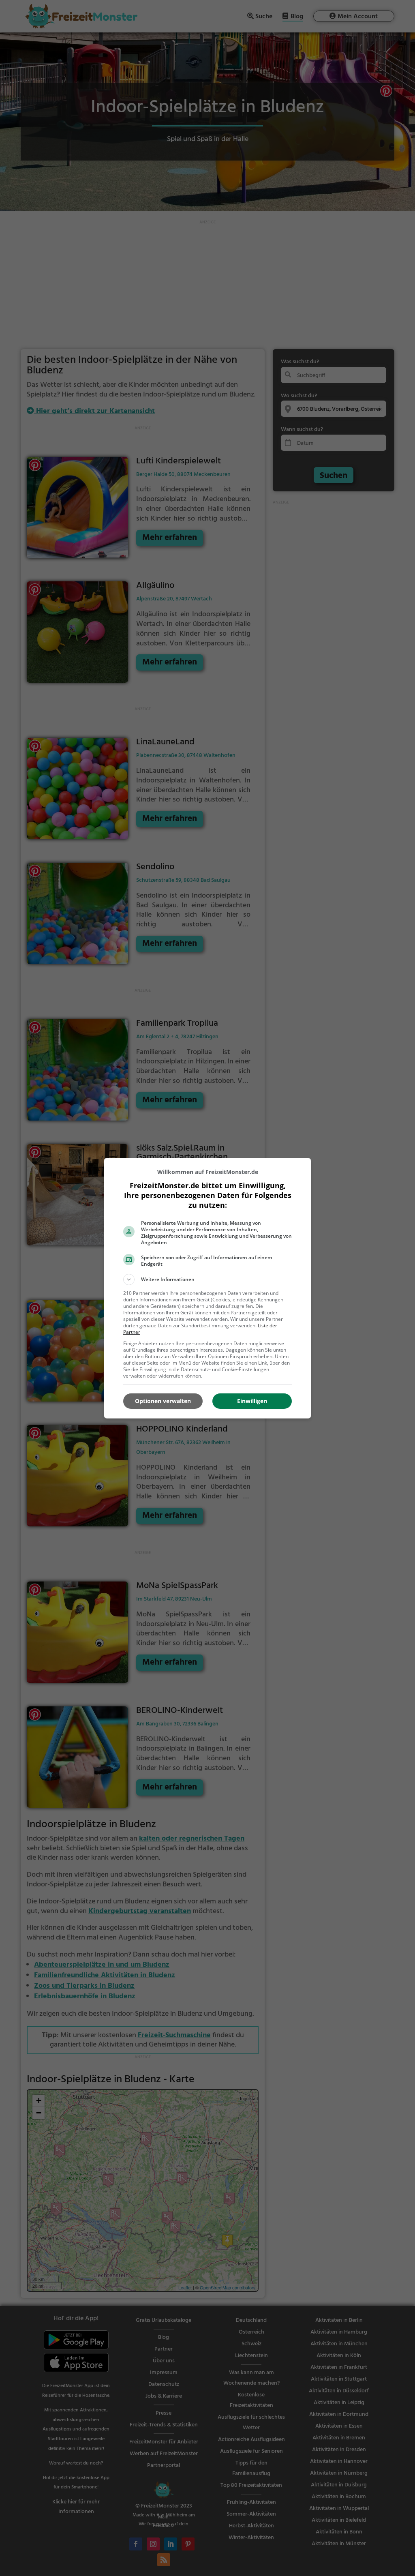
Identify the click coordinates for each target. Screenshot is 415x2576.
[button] (207, 1279)
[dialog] (207, 1288)
